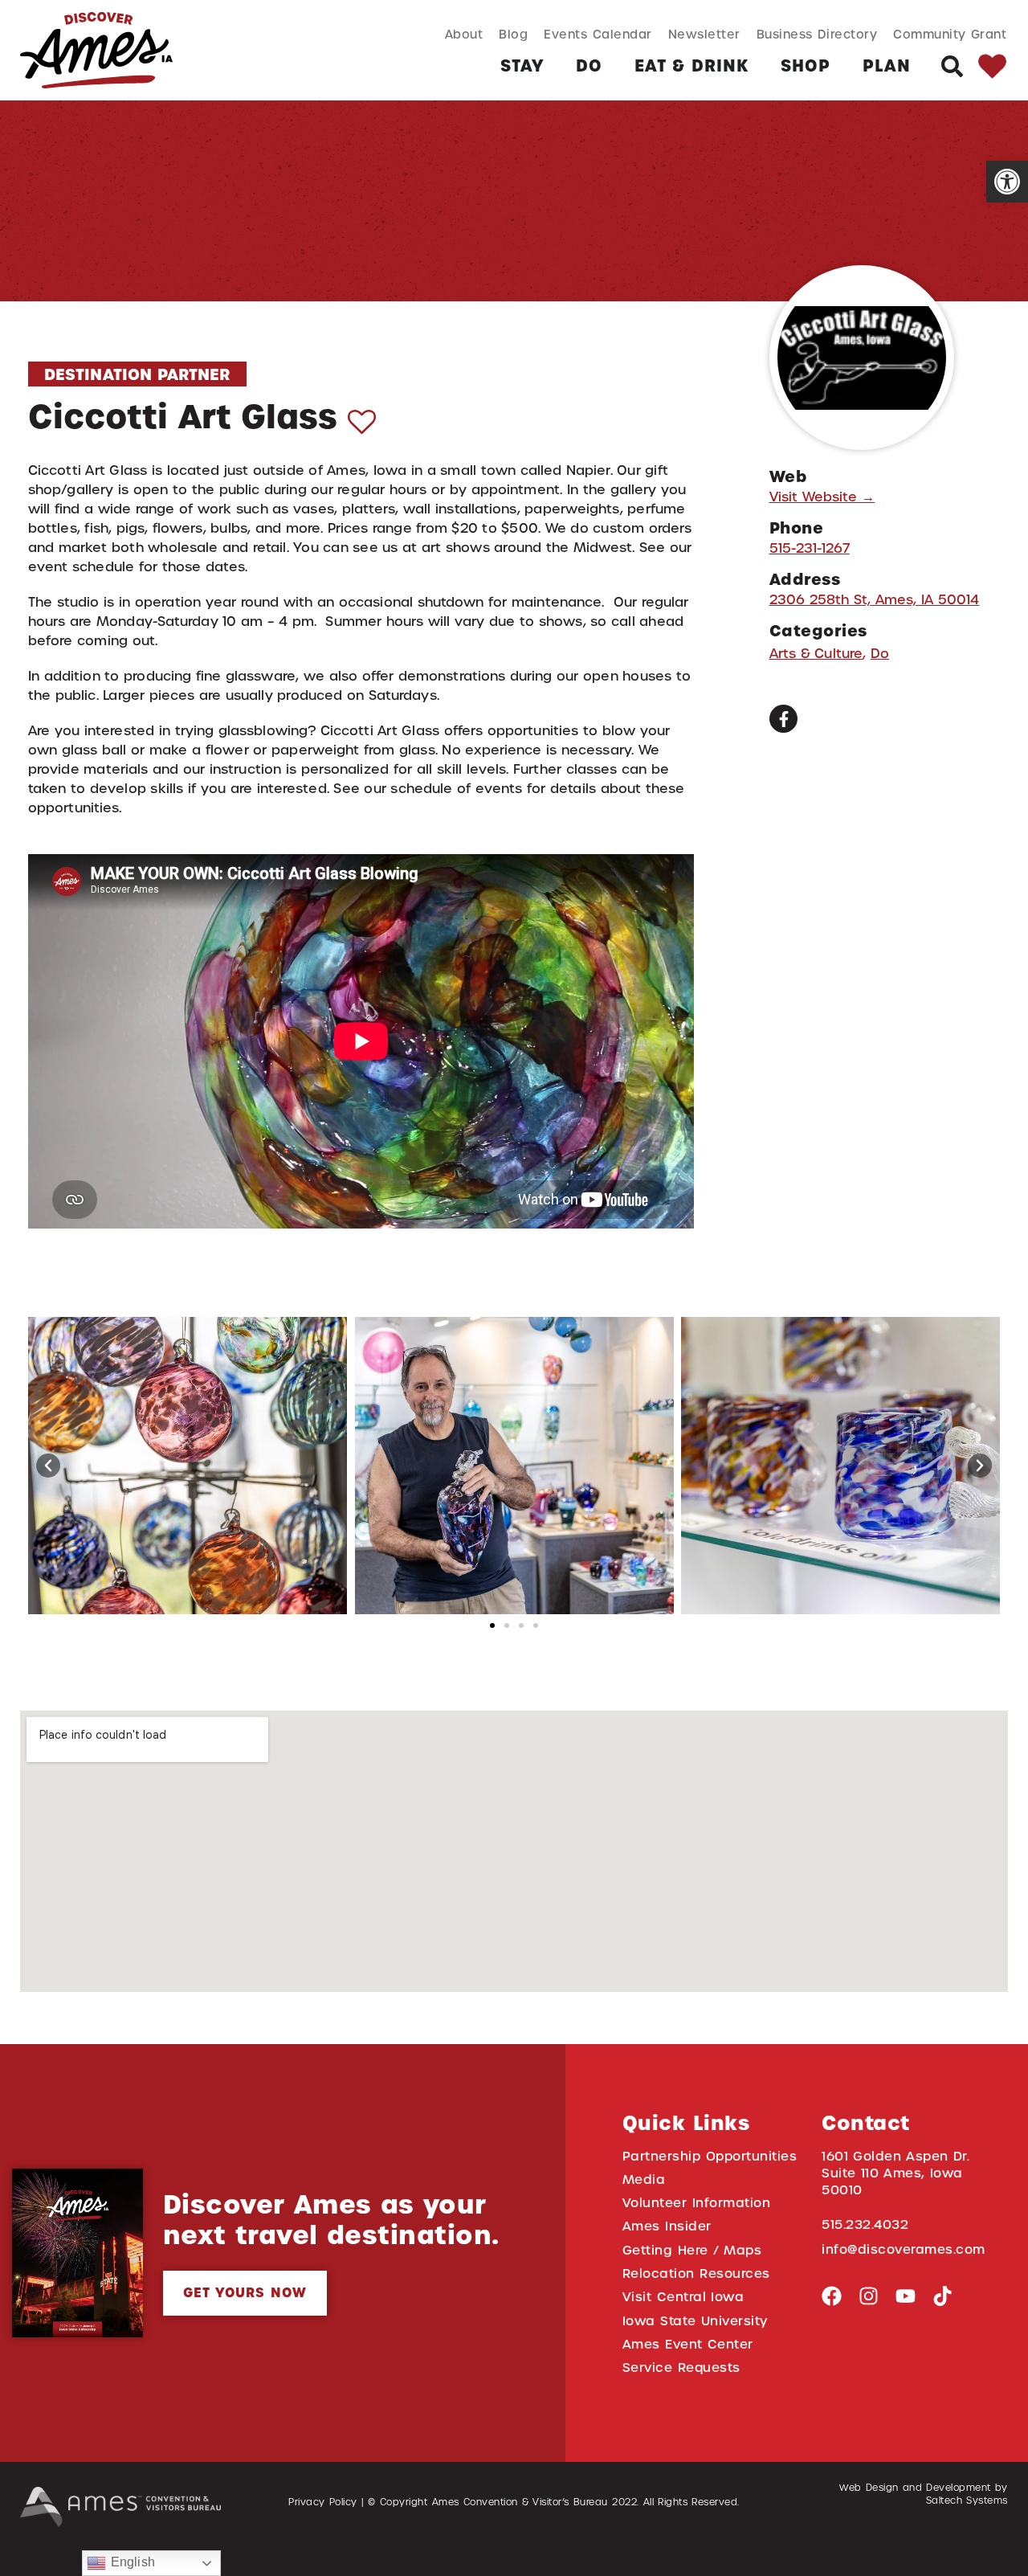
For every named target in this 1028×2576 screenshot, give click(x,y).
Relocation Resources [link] (696, 2273)
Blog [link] (513, 34)
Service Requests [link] (681, 2367)
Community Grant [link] (950, 34)
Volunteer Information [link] (696, 2203)
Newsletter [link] (704, 34)
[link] (1007, 182)
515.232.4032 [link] (865, 2224)
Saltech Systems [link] (967, 2500)
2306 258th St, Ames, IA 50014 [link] (875, 600)
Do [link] (880, 654)
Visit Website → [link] (822, 497)
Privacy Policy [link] (323, 2502)
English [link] (130, 2562)
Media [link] (644, 2179)
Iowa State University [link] (695, 2321)
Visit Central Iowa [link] (683, 2297)
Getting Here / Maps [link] (692, 2250)
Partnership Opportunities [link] (710, 2156)
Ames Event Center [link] (688, 2344)
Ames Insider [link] (667, 2226)
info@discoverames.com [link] (904, 2249)
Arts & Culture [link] (816, 654)
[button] (48, 1466)
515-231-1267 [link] (810, 548)
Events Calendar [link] (598, 34)
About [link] (464, 34)
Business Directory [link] (817, 34)
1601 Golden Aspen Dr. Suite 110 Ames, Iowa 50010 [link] (895, 2173)
